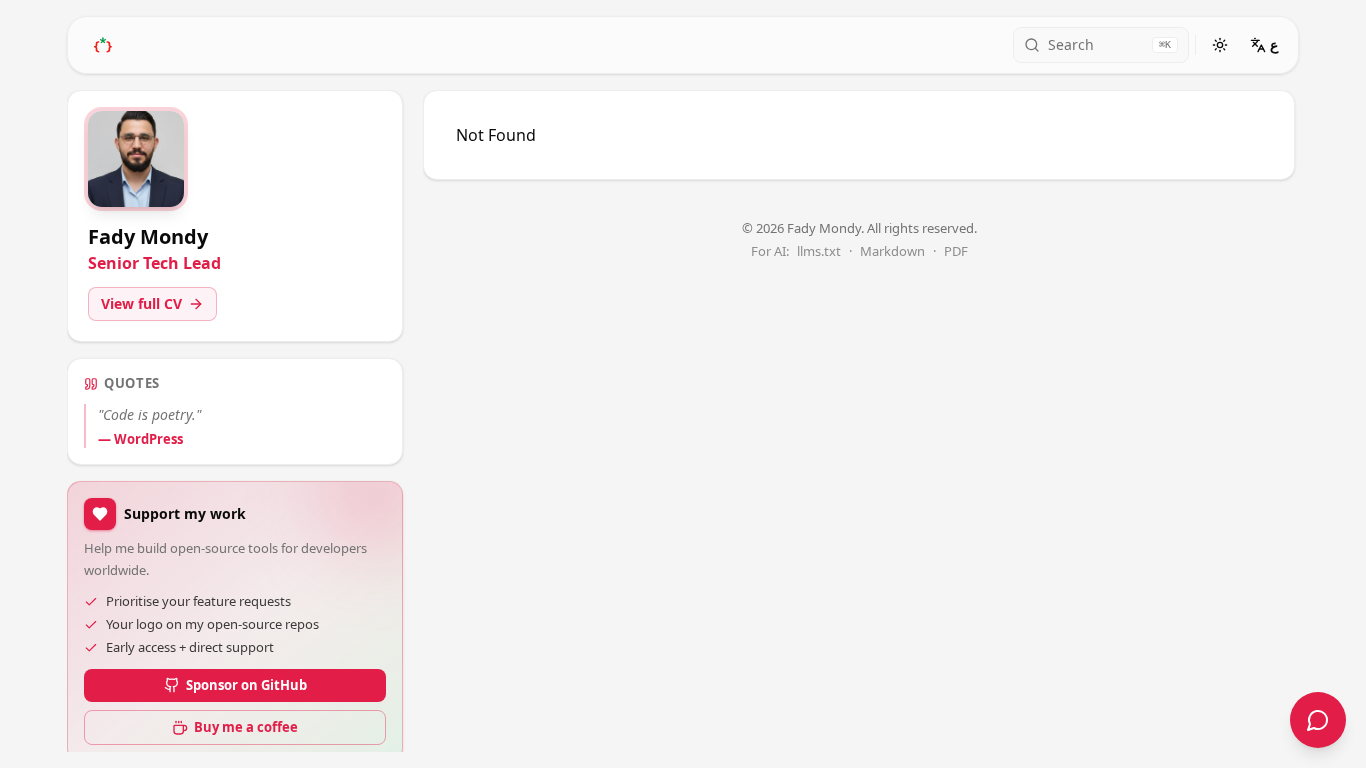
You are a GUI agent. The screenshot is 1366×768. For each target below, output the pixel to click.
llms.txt (819, 251)
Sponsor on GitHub (246, 685)
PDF (956, 251)
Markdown (892, 251)
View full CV (141, 303)
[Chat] (1318, 720)
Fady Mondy (824, 228)
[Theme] (1220, 45)
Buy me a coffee (246, 727)
